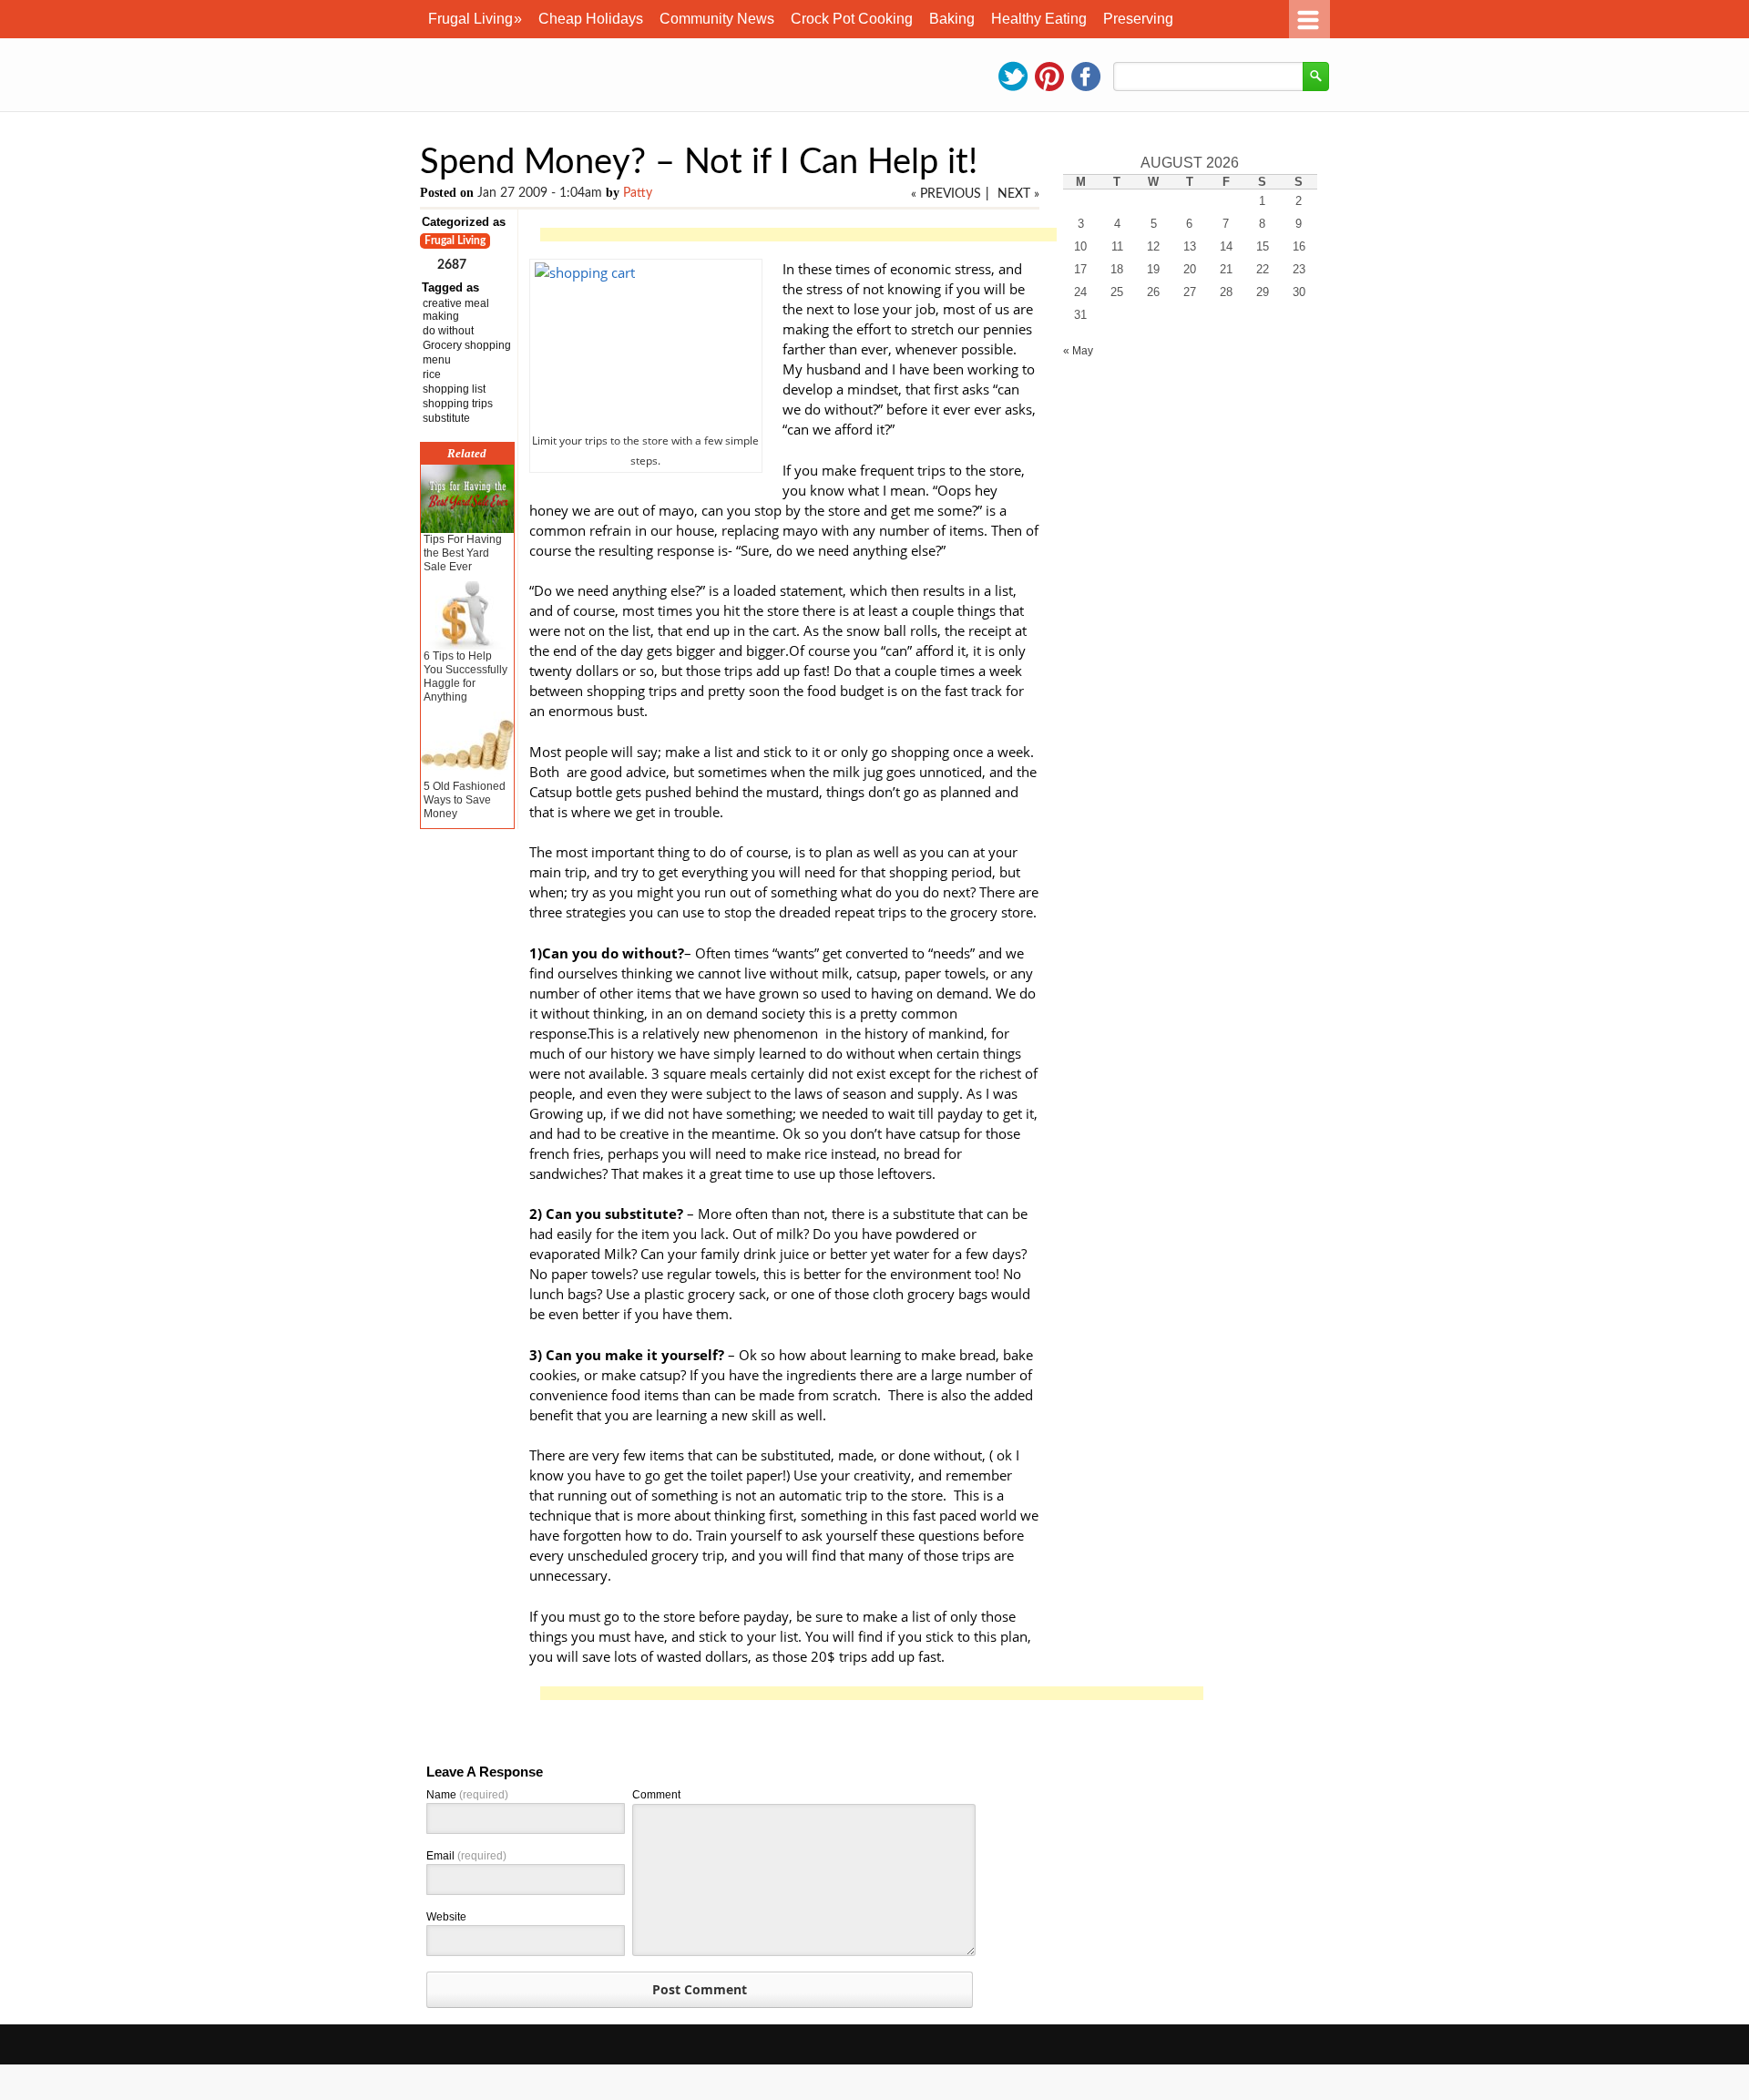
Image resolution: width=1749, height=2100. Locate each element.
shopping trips (458, 404)
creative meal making (456, 310)
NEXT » (1018, 194)
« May (1078, 351)
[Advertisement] (872, 236)
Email (466, 1856)
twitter (1013, 77)
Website (446, 1917)
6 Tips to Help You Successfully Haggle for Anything (465, 676)
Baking (952, 19)
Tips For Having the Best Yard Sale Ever (463, 553)
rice (432, 374)
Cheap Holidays (591, 19)
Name (467, 1795)
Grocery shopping (467, 345)
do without (448, 331)
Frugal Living (475, 19)
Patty (638, 193)
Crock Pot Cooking (852, 19)
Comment (656, 1795)
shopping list (454, 389)
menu (437, 360)
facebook (1086, 77)
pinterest (1049, 77)
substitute (446, 418)
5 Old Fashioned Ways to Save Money (465, 800)
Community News (717, 19)
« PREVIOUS (946, 194)
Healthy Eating (1039, 19)
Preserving (1138, 19)
